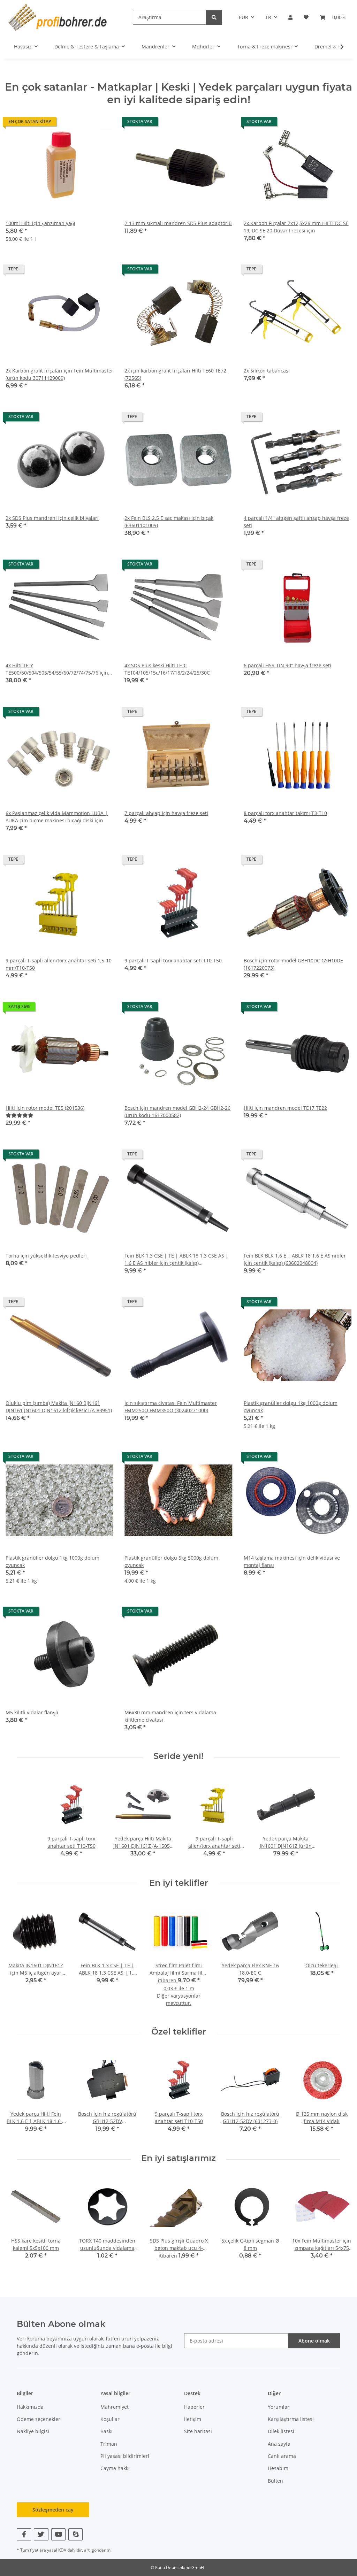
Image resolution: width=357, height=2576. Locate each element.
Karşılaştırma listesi (291, 2419)
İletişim (193, 2419)
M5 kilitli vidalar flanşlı (32, 1712)
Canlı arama (282, 2456)
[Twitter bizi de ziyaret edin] (41, 2534)
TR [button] (268, 17)
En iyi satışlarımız (178, 2158)
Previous (17, 1958)
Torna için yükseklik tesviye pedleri (46, 1256)
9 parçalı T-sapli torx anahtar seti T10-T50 (173, 960)
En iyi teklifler (179, 1883)
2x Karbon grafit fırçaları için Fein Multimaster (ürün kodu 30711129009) (59, 374)
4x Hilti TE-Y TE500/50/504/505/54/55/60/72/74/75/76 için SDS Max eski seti (57, 669)
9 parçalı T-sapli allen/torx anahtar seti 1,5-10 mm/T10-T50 (59, 964)
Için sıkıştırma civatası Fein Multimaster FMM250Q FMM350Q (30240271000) (171, 1407)
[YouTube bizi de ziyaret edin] (58, 2534)
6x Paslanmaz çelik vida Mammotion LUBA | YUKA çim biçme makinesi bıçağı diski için (57, 817)
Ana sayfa (279, 2444)
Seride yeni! (178, 1756)
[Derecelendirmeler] (20, 1115)
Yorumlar (279, 2407)
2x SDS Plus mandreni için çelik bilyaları (52, 518)
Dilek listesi (281, 2431)
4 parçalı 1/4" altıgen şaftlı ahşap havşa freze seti (296, 522)
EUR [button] (244, 17)
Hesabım (278, 2468)
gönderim (101, 2550)
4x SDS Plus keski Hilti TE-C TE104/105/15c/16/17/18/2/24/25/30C (167, 669)
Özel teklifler (179, 2032)
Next (340, 1958)
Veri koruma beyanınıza (44, 2339)
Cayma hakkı (115, 2468)
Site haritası (198, 2431)
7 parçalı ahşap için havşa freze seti (166, 813)
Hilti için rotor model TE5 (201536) (45, 1108)
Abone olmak (314, 2341)
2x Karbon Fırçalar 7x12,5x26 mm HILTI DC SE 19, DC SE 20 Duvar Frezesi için (296, 227)
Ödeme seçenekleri (39, 2419)
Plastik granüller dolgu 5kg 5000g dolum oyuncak (171, 1561)
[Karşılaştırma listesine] (83, 123)
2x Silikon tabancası (267, 371)
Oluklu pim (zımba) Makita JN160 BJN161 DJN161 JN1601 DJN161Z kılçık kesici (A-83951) (59, 1407)
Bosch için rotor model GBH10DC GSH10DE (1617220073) (293, 964)
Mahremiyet (115, 2407)
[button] (290, 17)
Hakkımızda (30, 2407)
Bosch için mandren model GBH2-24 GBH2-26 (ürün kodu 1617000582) (177, 1112)
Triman (109, 2444)
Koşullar (110, 2419)
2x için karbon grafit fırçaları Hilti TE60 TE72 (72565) (175, 374)
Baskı (107, 2431)
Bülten (275, 2481)
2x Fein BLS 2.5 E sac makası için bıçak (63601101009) (169, 522)
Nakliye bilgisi (33, 2431)
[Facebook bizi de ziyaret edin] (24, 2534)
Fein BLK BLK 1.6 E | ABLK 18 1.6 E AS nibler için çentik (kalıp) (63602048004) (295, 1259)
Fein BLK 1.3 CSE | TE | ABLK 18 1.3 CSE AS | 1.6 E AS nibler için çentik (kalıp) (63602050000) (176, 1259)
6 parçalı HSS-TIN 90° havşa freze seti (287, 665)
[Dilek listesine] (101, 123)
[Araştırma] (214, 17)
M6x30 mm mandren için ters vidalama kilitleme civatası (170, 1716)
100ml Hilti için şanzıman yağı (40, 223)
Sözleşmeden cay (53, 2510)
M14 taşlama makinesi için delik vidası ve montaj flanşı (292, 1561)
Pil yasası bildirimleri (125, 2456)
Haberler (194, 2407)
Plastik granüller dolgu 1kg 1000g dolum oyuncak (291, 1407)
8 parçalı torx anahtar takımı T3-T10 (285, 813)
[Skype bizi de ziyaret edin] (75, 2534)
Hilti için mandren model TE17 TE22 (285, 1108)
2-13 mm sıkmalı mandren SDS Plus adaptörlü (178, 223)
